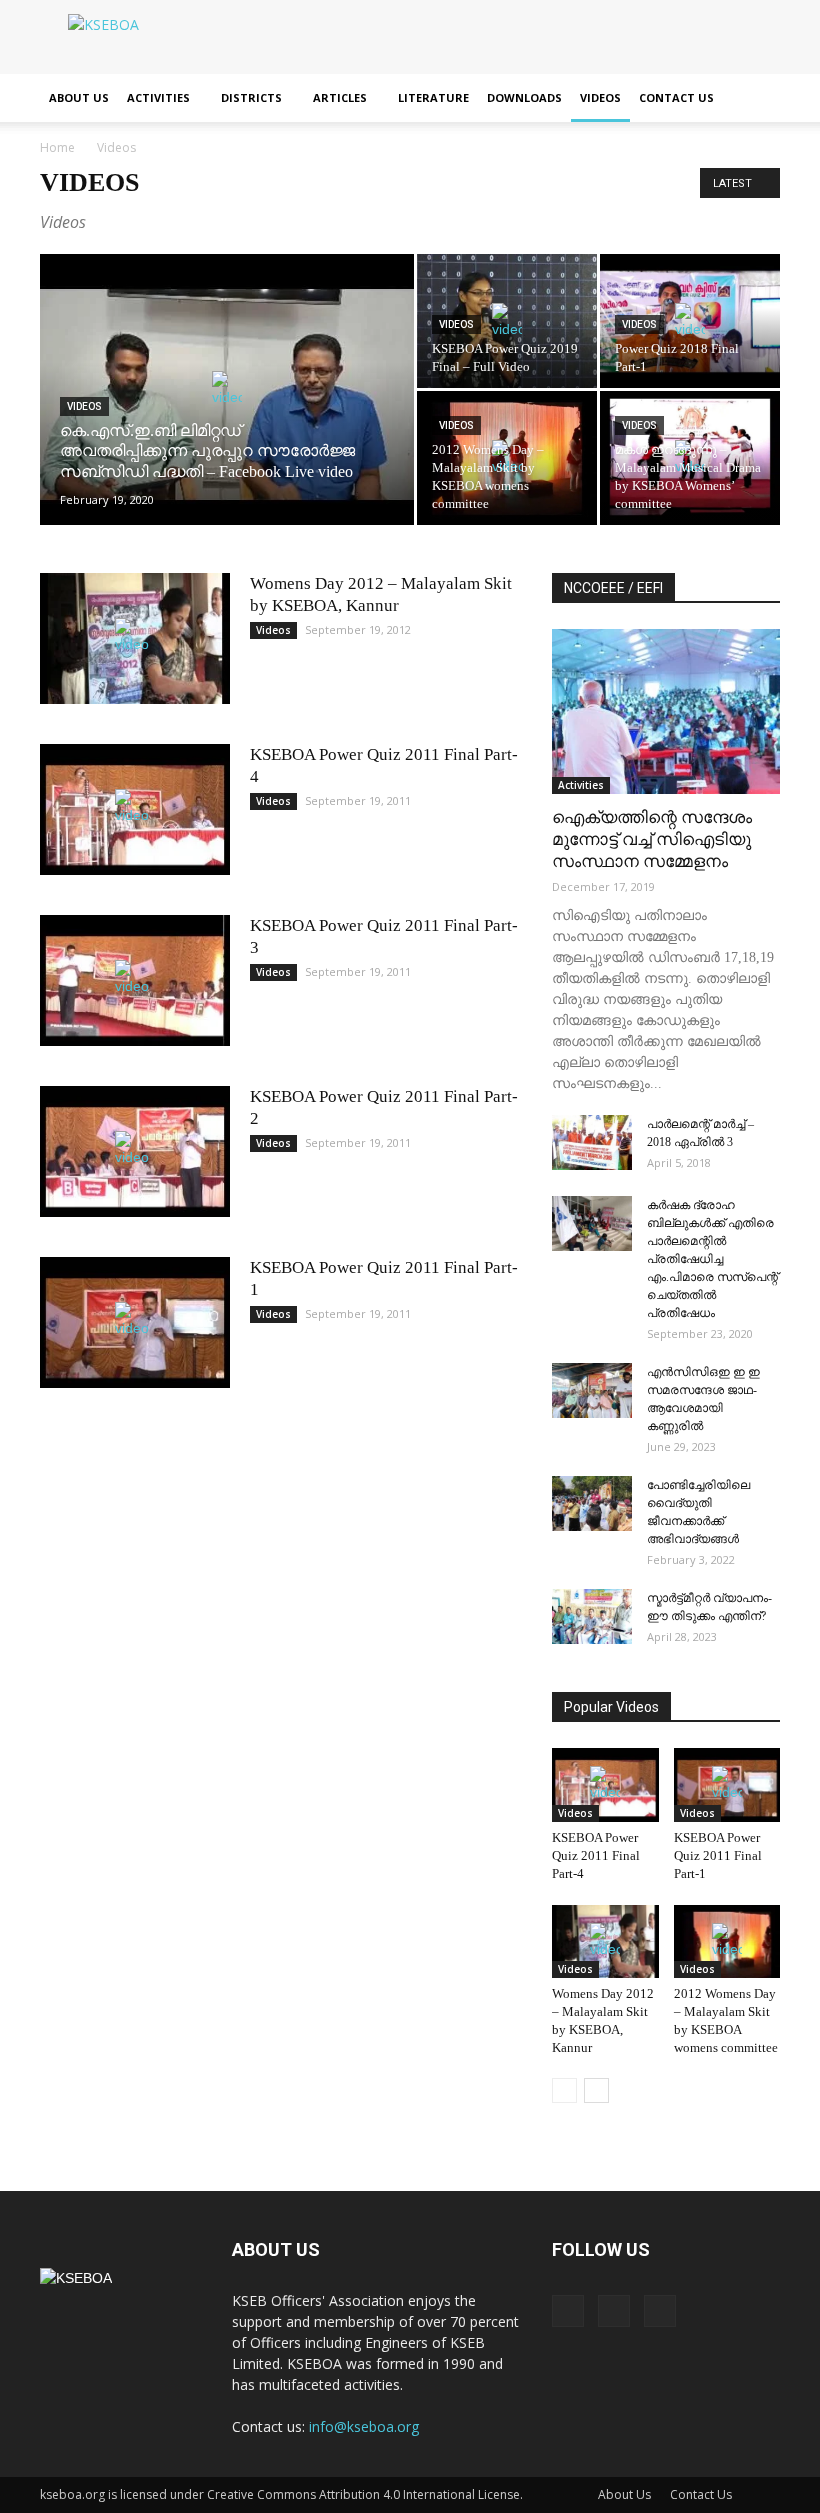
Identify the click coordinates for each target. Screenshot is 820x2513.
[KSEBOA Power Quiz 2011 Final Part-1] (135, 1322)
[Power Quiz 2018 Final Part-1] (690, 321)
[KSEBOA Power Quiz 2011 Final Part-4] (135, 809)
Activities (158, 97)
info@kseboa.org (364, 2426)
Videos (600, 97)
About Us (79, 97)
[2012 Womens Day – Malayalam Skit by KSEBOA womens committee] (507, 458)
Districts (251, 97)
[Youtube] (660, 2311)
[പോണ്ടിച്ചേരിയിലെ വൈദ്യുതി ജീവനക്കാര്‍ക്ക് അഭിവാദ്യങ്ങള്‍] (592, 1503)
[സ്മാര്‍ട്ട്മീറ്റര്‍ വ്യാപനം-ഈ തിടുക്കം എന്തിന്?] (592, 1616)
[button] (756, 98)
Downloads (524, 97)
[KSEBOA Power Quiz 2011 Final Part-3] (135, 980)
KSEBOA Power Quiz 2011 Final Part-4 (596, 1855)
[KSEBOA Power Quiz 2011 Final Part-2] (135, 1151)
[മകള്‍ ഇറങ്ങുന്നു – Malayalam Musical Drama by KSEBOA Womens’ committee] (690, 458)
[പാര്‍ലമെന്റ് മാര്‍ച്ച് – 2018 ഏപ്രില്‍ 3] (592, 1142)
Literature (433, 97)
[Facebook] (568, 2311)
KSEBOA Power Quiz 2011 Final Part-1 (718, 1855)
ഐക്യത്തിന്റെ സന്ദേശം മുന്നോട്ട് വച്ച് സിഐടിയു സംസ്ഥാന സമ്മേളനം (652, 839)
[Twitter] (614, 2311)
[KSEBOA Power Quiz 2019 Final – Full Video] (507, 321)
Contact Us (676, 97)
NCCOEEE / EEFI (613, 588)
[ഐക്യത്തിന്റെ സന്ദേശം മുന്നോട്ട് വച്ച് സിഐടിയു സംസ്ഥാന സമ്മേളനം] (666, 711)
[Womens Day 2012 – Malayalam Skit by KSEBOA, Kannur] (135, 638)
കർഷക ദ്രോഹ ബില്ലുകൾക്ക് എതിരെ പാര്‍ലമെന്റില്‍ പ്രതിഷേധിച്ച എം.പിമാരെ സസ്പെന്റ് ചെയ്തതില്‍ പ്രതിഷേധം (712, 1259)
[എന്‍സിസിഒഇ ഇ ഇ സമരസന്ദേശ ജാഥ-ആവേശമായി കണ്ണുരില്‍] (592, 1390)
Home (57, 147)
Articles (340, 97)
